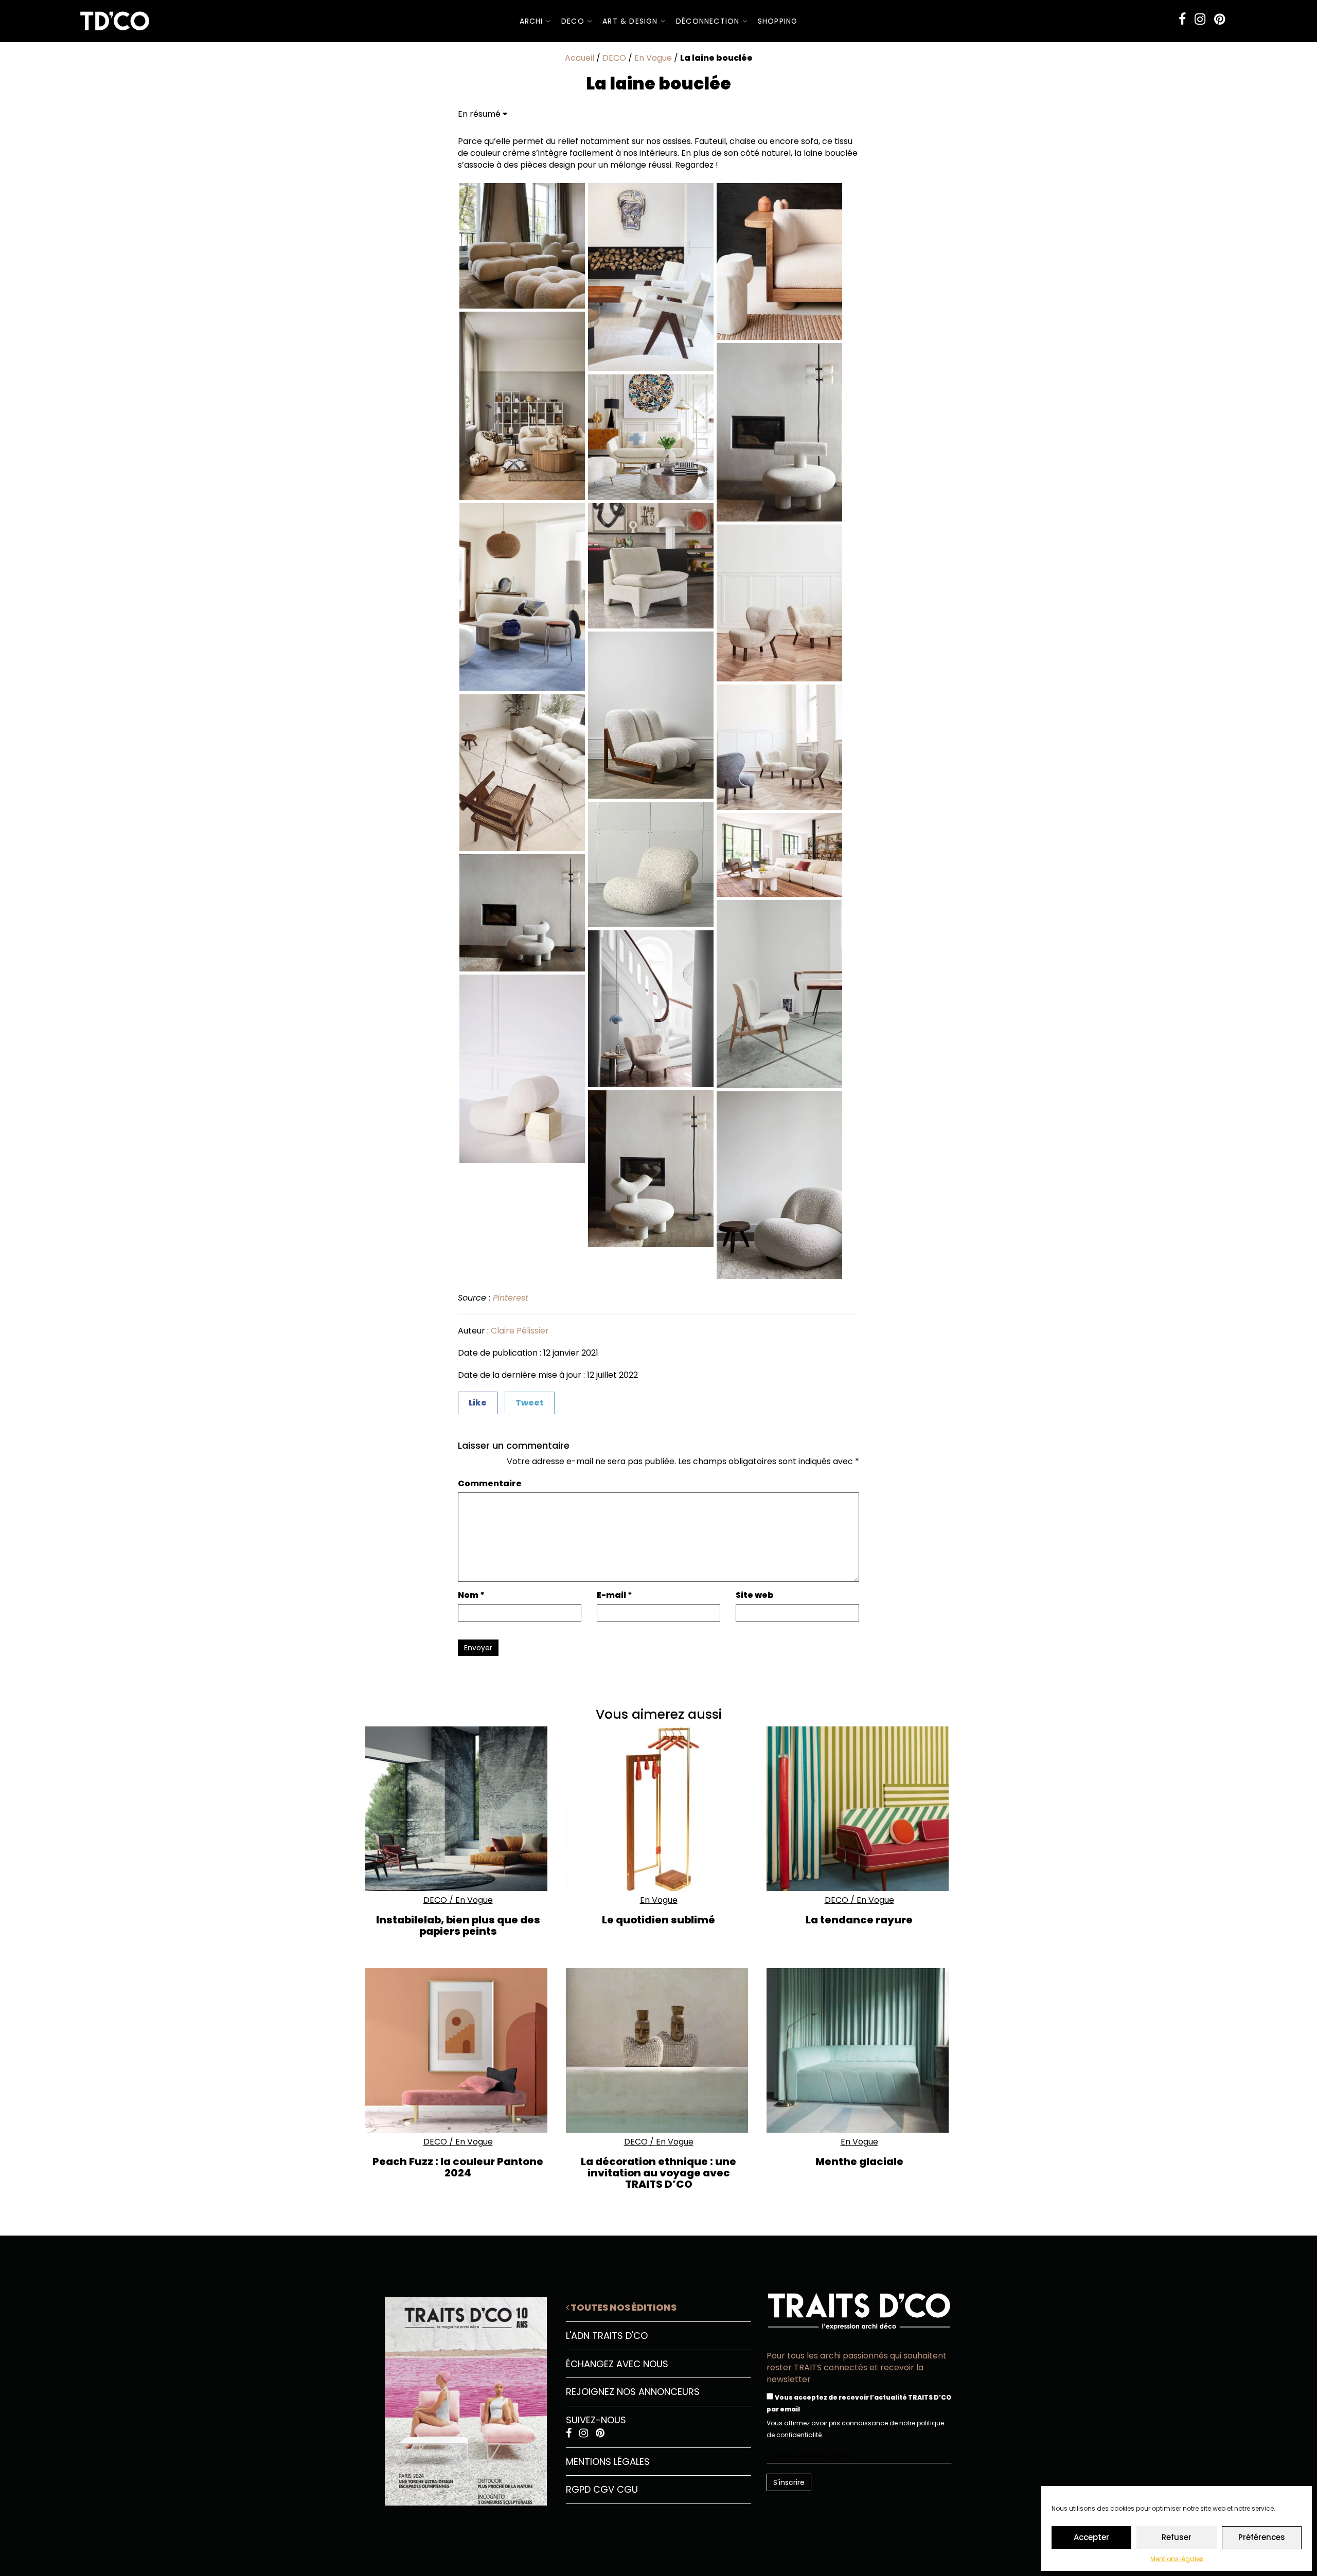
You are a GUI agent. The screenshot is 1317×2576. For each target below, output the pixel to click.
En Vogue (653, 58)
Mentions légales (1177, 2559)
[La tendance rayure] (859, 1809)
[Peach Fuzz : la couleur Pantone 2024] (458, 2050)
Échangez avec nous (617, 2364)
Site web (755, 1595)
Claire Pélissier (520, 1331)
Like (478, 1403)
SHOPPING (778, 21)
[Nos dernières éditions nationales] (458, 2398)
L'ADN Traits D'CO (607, 2336)
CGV (604, 2489)
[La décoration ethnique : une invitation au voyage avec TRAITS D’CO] (658, 2050)
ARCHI (533, 21)
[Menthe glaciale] (859, 2050)
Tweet (530, 1403)
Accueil (580, 58)
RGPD (578, 2489)
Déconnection (709, 21)
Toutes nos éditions (623, 2307)
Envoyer (478, 1648)
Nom (471, 1595)
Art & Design (631, 21)
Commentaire (490, 1484)
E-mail (615, 1595)
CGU (627, 2489)
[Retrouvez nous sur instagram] (1200, 19)
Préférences (1262, 2537)
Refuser (1177, 2537)
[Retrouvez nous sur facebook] (1182, 19)
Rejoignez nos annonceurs (633, 2392)
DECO (574, 21)
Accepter (1091, 2537)
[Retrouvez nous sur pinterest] (1220, 19)
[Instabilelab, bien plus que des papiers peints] (458, 1809)
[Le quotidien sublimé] (658, 1809)
